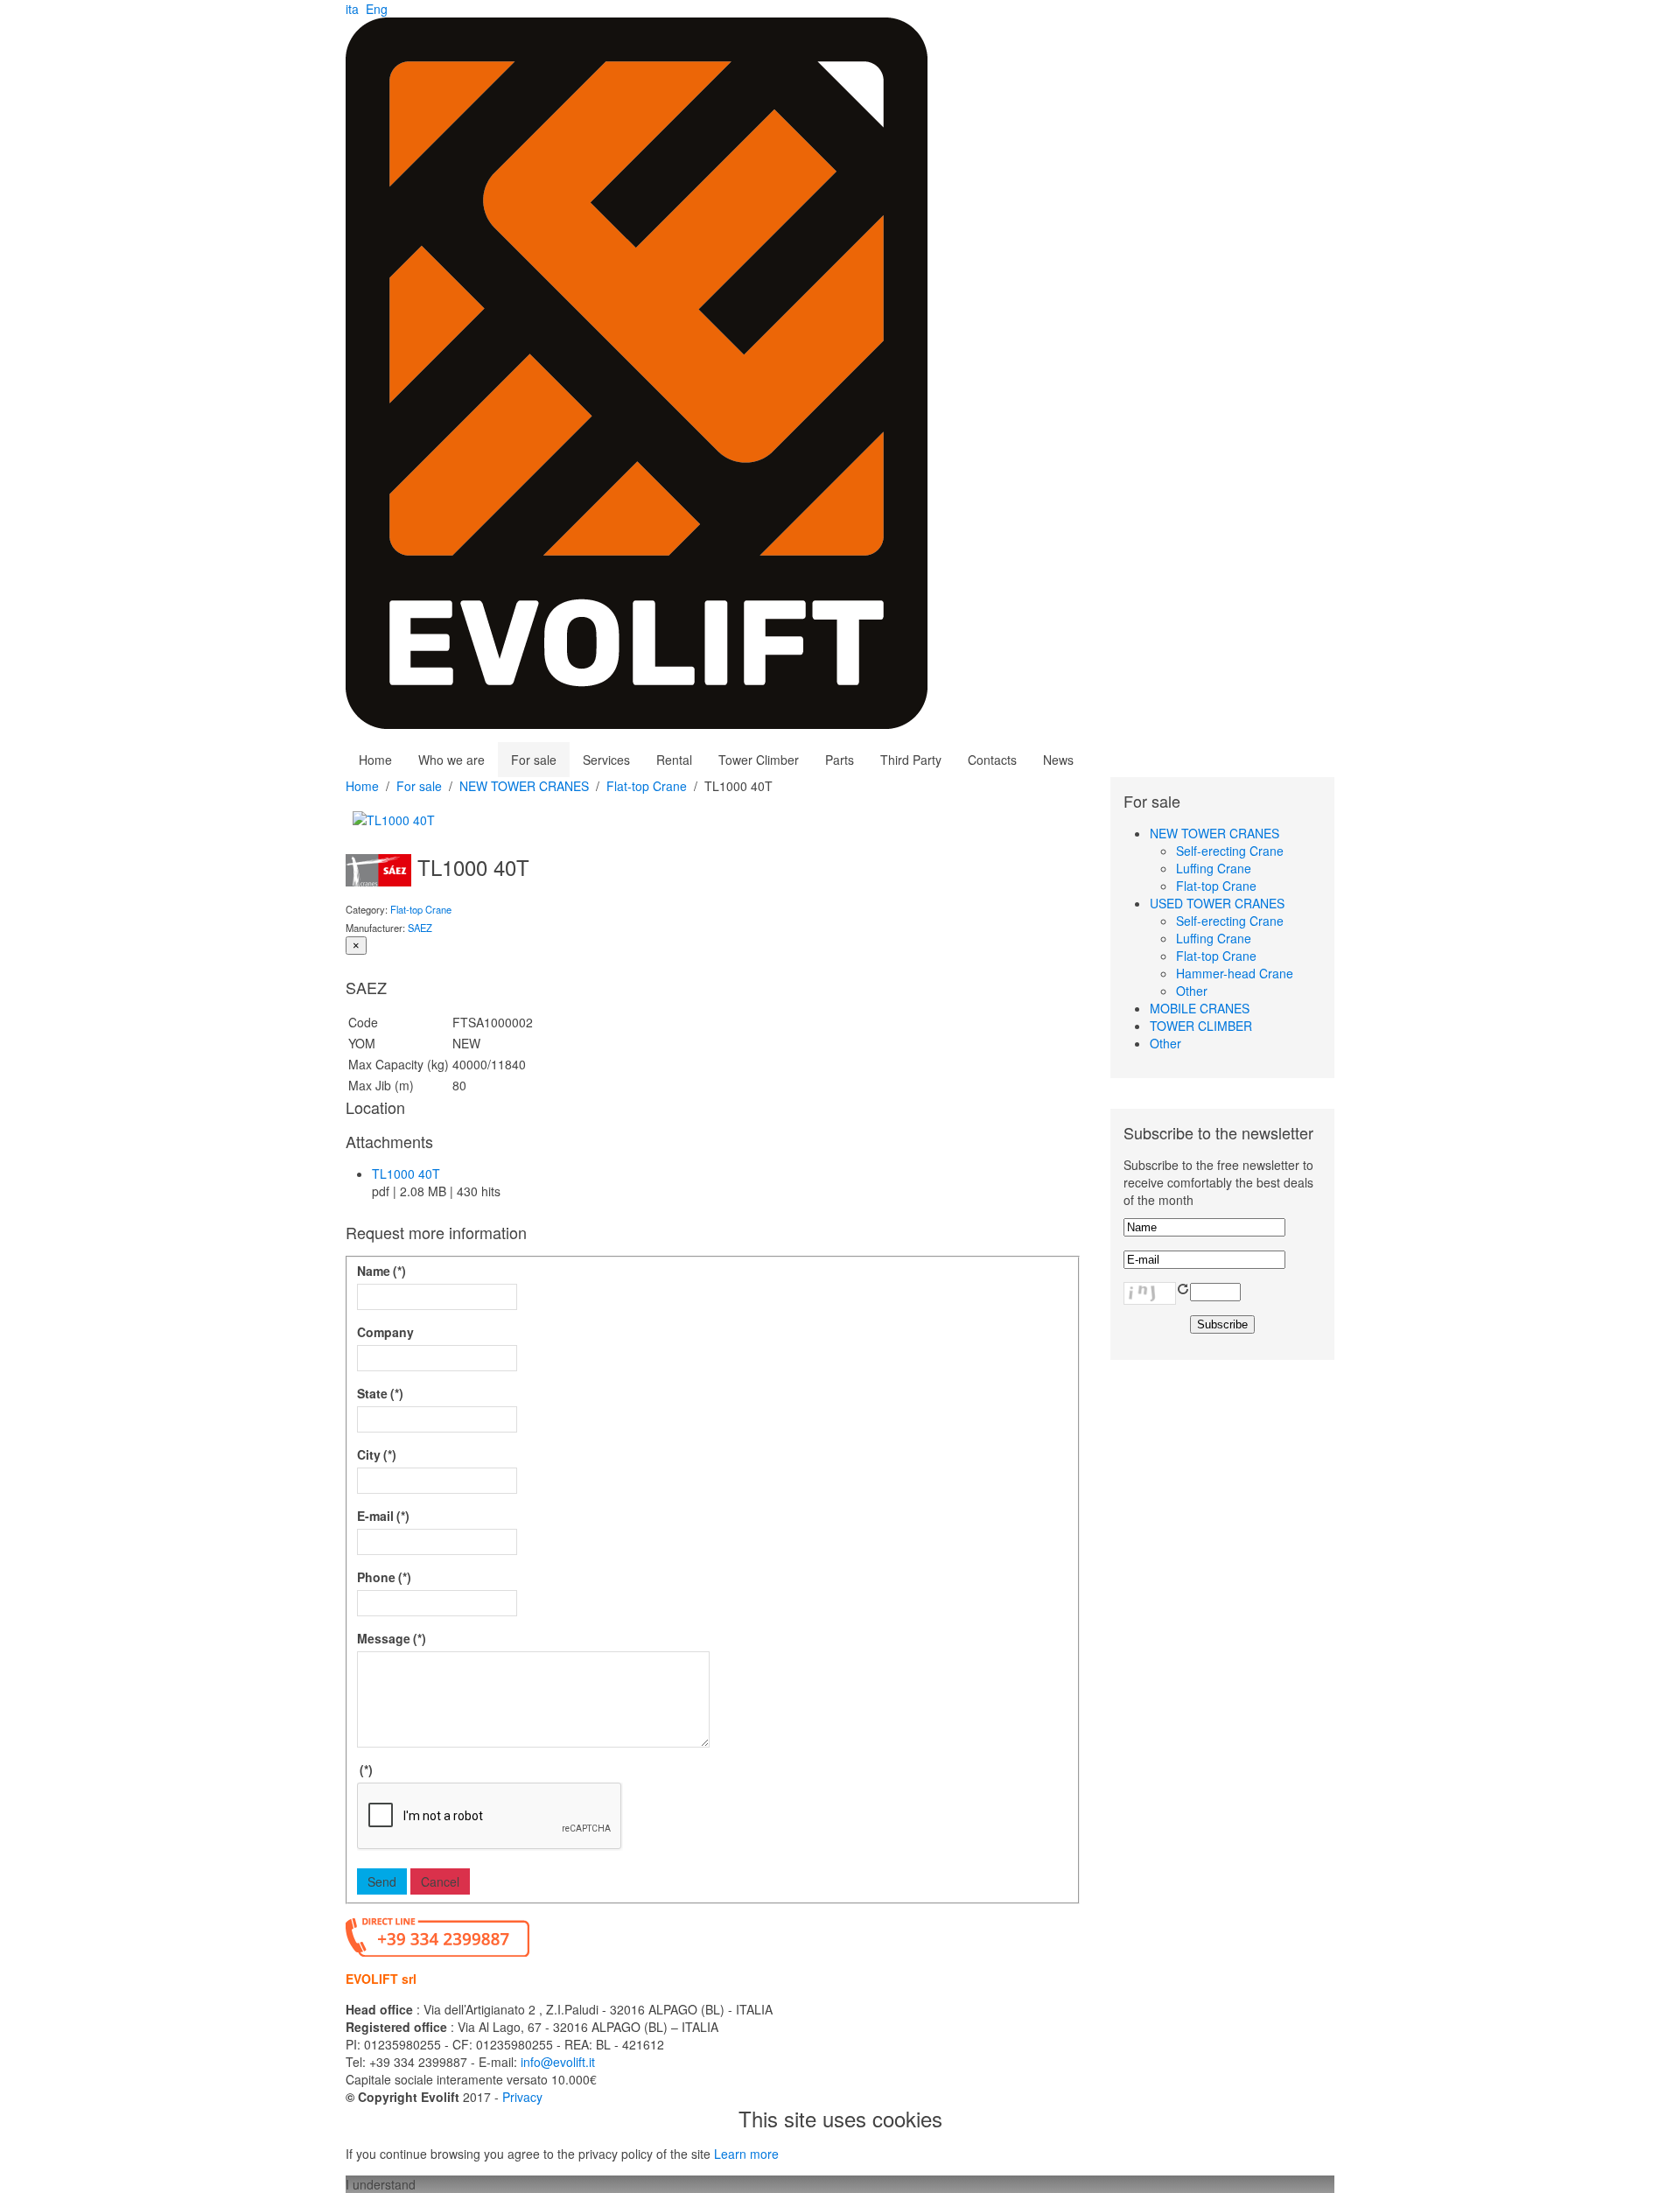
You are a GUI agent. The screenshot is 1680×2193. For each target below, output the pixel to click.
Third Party (911, 760)
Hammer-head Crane (1235, 973)
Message (392, 1638)
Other (1192, 991)
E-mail (383, 1516)
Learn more (746, 2154)
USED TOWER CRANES (1217, 903)
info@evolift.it (558, 2062)
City (377, 1454)
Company (385, 1332)
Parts (840, 760)
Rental (674, 760)
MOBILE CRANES (1200, 1008)
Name (381, 1271)
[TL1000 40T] (394, 818)
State (380, 1393)
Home (375, 760)
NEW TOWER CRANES (524, 786)
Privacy (522, 2097)
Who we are (451, 760)
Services (606, 760)
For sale (534, 760)
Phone (384, 1577)
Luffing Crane (1214, 868)
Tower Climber (759, 760)
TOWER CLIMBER (1201, 1026)
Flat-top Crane (647, 786)
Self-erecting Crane (1230, 851)
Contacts (992, 760)
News (1058, 760)
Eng (377, 9)
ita (354, 9)
